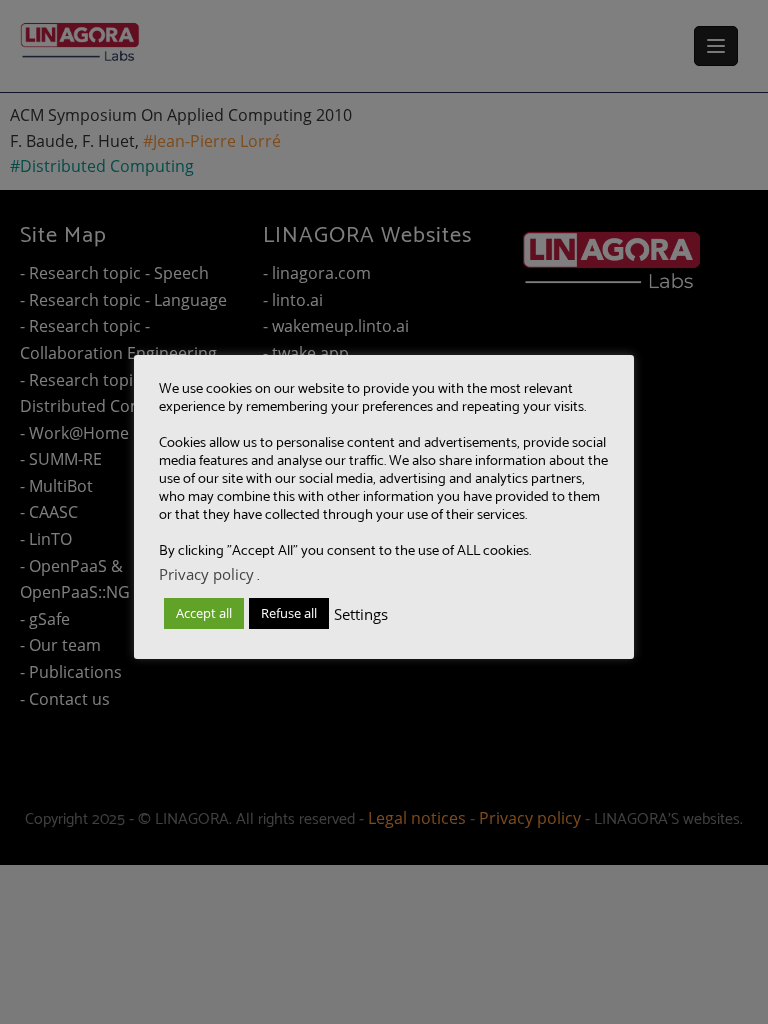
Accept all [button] (204, 613)
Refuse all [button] (289, 613)
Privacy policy (206, 574)
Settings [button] (361, 614)
